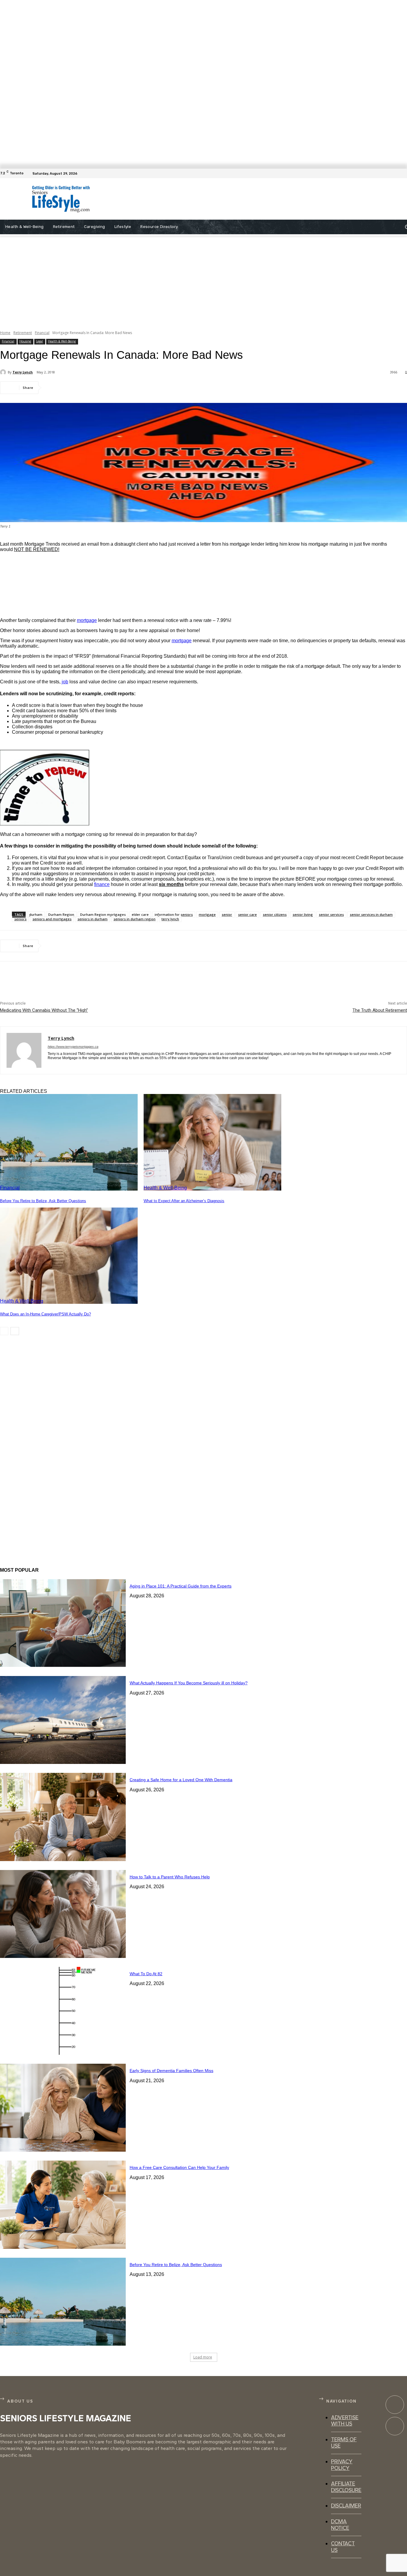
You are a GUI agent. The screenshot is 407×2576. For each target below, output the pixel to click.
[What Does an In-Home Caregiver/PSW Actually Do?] (69, 1256)
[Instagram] (395, 2426)
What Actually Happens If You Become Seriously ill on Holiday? (189, 1683)
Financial (42, 333)
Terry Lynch (23, 372)
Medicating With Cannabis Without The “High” (44, 1010)
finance (102, 884)
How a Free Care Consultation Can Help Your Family (179, 2167)
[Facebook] (403, 173)
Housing (25, 341)
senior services (331, 914)
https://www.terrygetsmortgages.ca (73, 1047)
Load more (203, 2357)
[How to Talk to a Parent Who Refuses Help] (63, 1914)
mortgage (87, 620)
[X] (76, 388)
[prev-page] (4, 1331)
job (65, 682)
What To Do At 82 (146, 1974)
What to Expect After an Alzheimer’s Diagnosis (184, 1201)
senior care (247, 914)
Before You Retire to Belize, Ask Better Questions (43, 1201)
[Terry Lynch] (4, 372)
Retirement (23, 333)
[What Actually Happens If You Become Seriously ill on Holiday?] (63, 1720)
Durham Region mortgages (103, 914)
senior (227, 914)
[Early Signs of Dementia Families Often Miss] (63, 2108)
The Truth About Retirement (380, 1010)
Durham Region (61, 914)
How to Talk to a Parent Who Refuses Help (170, 1877)
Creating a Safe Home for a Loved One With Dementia (181, 1780)
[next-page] (15, 1331)
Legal (39, 341)
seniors (20, 919)
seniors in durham (93, 919)
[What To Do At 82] (63, 2011)
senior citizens (275, 914)
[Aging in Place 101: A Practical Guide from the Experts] (63, 1623)
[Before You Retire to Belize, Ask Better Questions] (69, 1142)
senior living (303, 914)
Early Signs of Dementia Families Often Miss (171, 2071)
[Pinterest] (97, 388)
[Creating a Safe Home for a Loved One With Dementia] (63, 1817)
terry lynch (170, 919)
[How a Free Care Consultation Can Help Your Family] (63, 2205)
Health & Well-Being (62, 341)
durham (36, 914)
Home (5, 333)
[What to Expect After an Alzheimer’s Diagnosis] (212, 1142)
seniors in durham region (135, 919)
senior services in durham (371, 914)
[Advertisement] (231, 199)
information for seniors (174, 914)
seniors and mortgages (52, 919)
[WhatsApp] (119, 388)
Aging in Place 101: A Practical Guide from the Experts (181, 1586)
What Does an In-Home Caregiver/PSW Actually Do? (45, 1314)
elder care (140, 914)
